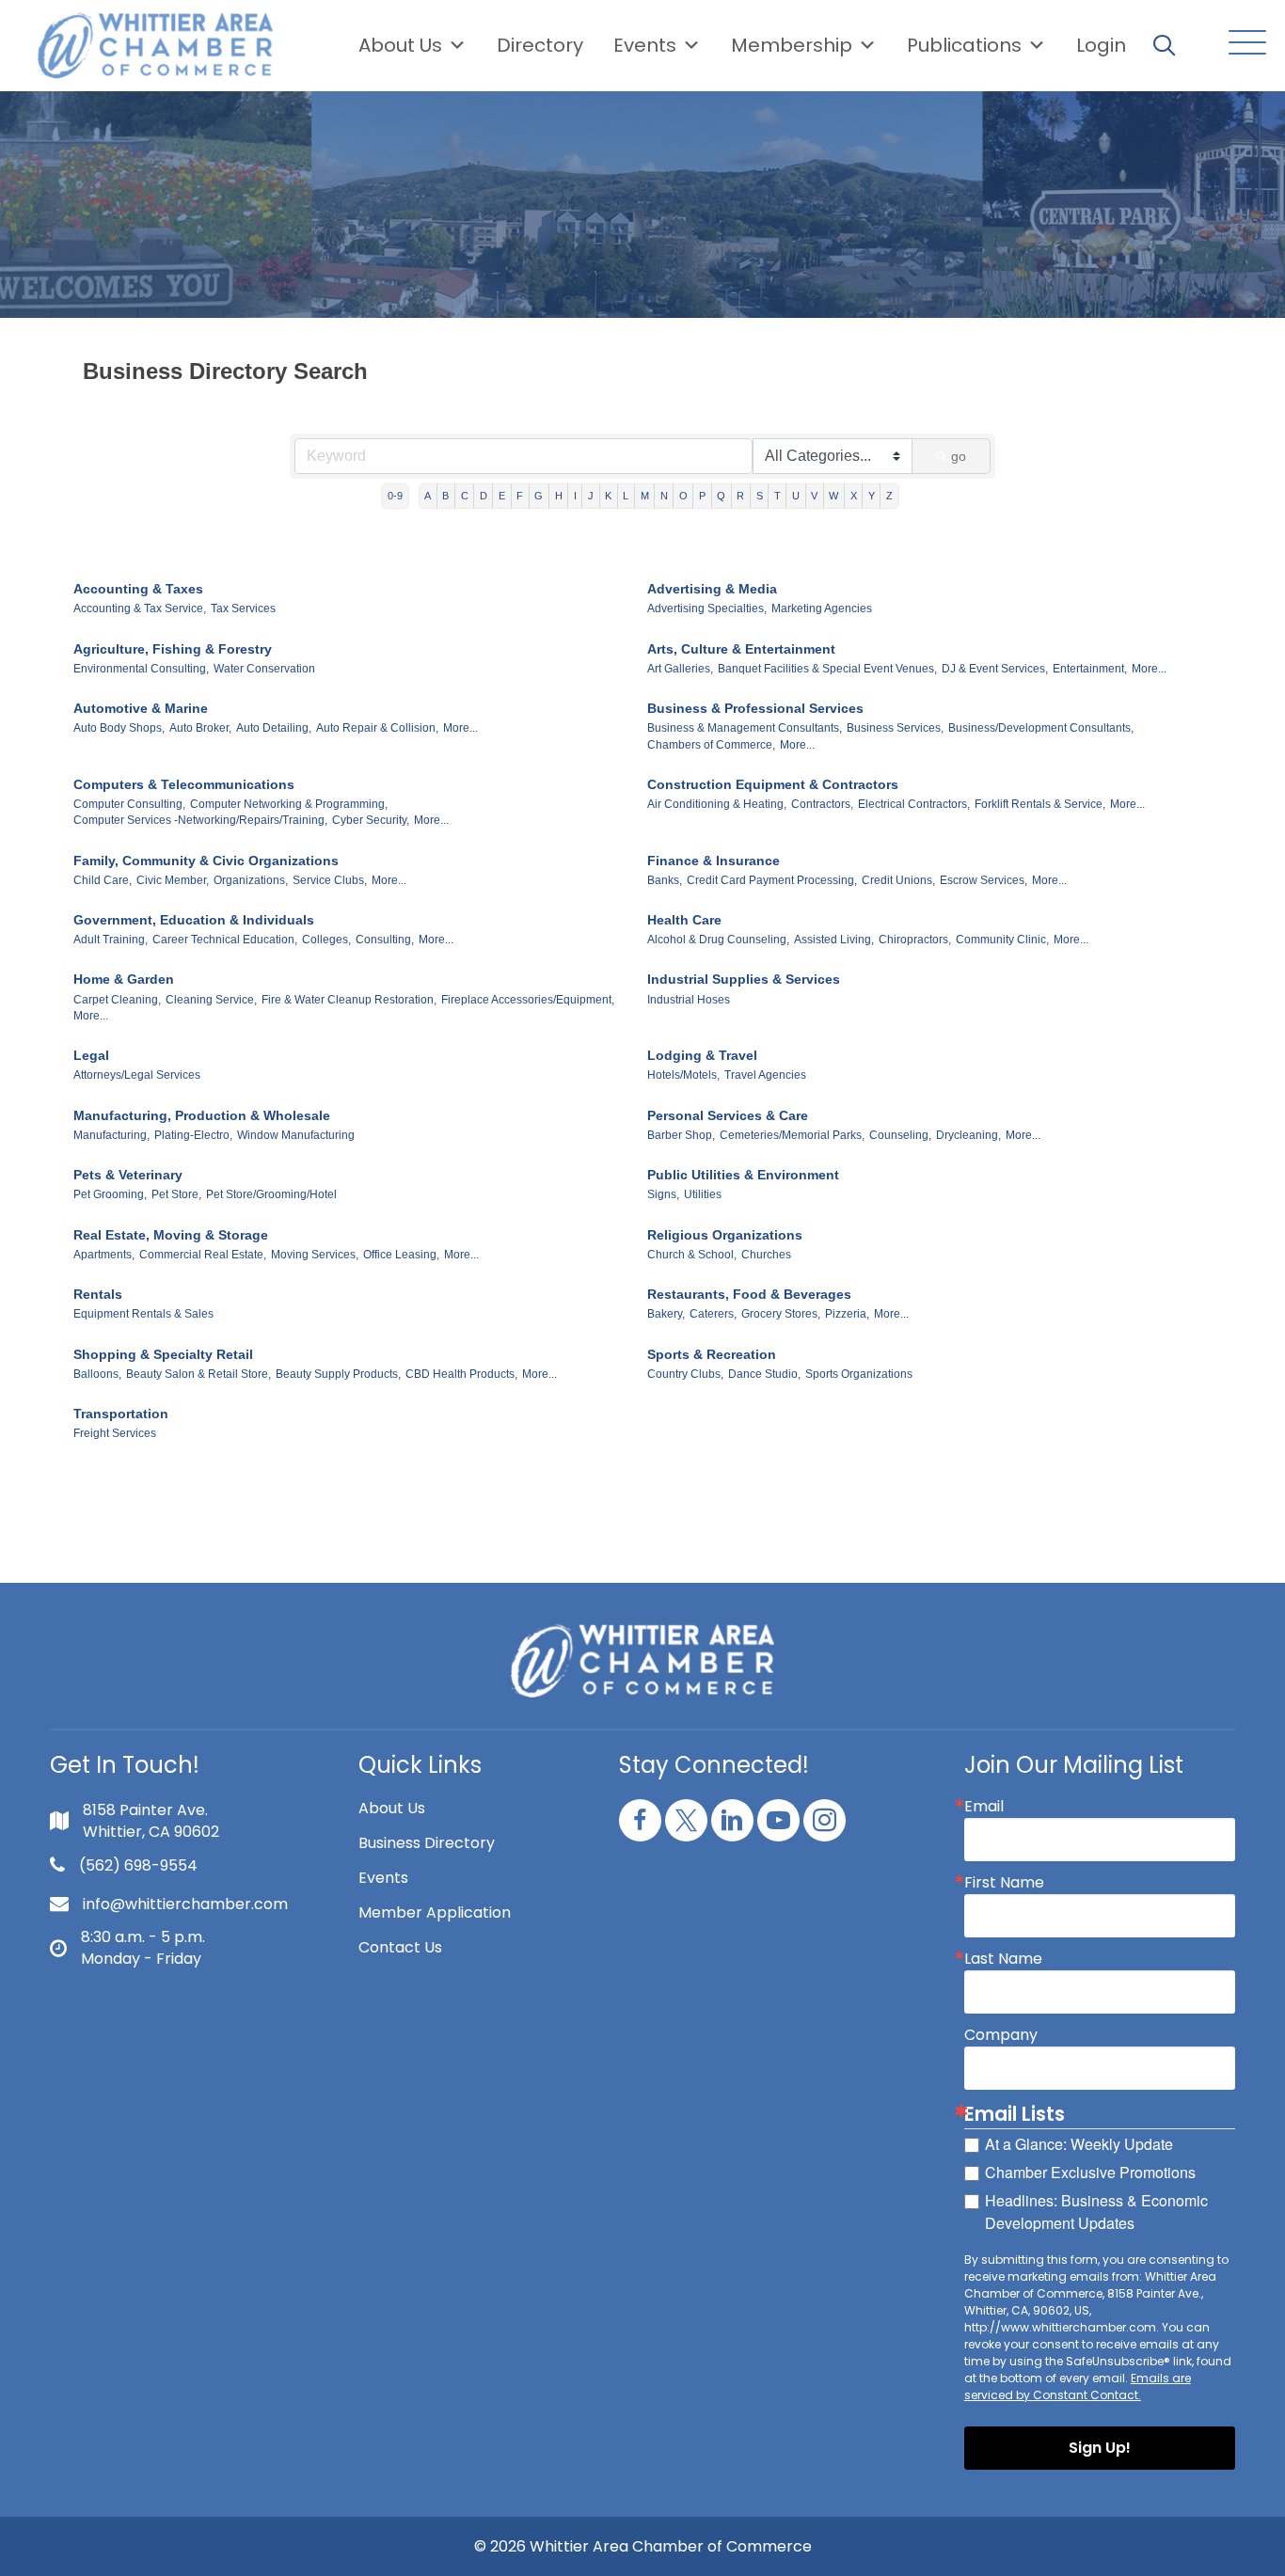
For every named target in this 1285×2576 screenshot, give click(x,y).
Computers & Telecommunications (184, 784)
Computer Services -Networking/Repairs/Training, (200, 820)
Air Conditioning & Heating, (717, 804)
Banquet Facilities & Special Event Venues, (827, 669)
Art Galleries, (680, 669)
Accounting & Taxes (138, 589)
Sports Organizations (859, 1374)
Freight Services (115, 1433)
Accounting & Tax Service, (140, 608)
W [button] (833, 496)
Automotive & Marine (141, 708)
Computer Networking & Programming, (289, 804)
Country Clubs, (685, 1374)
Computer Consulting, (129, 804)
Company (1001, 2035)
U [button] (796, 496)
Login (1101, 45)
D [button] (484, 496)
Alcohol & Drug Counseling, (718, 940)
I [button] (575, 496)
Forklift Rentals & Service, (1040, 804)
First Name (1004, 1883)
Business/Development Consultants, (1041, 728)
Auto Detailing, (274, 728)
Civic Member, (173, 880)
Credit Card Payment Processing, (772, 880)
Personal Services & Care (728, 1115)
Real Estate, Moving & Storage (171, 1235)
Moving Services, (315, 1255)
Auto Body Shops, (119, 728)
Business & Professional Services (755, 708)
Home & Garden (124, 979)
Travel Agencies (765, 1075)
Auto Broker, (200, 728)
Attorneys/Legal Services (137, 1075)
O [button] (683, 496)
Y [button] (872, 496)
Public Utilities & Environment (743, 1175)
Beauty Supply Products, (338, 1374)
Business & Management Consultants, (745, 728)
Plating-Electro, (193, 1135)
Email (984, 1807)
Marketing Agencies (822, 608)
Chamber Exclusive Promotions (1090, 2172)
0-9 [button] (395, 496)
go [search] (959, 456)
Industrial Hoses (689, 1000)
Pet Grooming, (110, 1194)
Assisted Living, (834, 940)
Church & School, (692, 1255)
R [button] (740, 496)
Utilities (703, 1194)
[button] (1243, 44)
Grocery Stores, (781, 1314)
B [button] (445, 496)
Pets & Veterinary (128, 1175)
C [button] (465, 496)
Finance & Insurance (714, 861)
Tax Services (243, 608)
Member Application (435, 1912)
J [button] (591, 496)
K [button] (608, 496)
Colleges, (326, 940)
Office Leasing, (401, 1255)
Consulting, (385, 940)
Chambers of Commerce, (711, 745)
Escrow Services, (984, 880)
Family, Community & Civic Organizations (206, 861)
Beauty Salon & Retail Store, (198, 1374)
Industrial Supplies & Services (744, 979)
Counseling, (900, 1135)
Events (383, 1878)
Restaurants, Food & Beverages (749, 1294)
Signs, (663, 1194)
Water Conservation (264, 669)
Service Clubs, (330, 880)
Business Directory (427, 1843)
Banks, (665, 880)
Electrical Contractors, (914, 804)
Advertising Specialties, (707, 608)
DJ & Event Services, (995, 669)
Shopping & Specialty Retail (163, 1354)
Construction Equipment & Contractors (773, 784)
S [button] (760, 496)
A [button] (428, 496)
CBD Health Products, (461, 1374)
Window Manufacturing (296, 1135)
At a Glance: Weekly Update (1079, 2144)
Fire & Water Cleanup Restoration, (349, 1000)
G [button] (539, 496)
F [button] (520, 496)
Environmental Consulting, (141, 669)
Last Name (1003, 1959)
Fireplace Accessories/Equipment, (528, 1000)
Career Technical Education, (225, 940)
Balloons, (97, 1374)
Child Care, (103, 880)
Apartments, (104, 1255)
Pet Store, (176, 1194)
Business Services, (895, 728)
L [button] (626, 496)
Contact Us (400, 1947)
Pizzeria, (847, 1314)
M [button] (645, 496)
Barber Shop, (681, 1135)
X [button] (854, 496)
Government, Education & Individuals (194, 920)
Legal (91, 1055)
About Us (400, 45)
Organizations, (251, 880)
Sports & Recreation (712, 1354)
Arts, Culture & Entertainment (741, 649)
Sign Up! (1100, 2448)
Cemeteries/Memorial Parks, (792, 1135)
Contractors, (822, 804)
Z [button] (889, 496)
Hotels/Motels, (683, 1075)
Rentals (98, 1294)
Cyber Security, (371, 820)
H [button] (559, 496)
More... (1149, 669)
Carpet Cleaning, (117, 1000)
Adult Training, (111, 940)
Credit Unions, (898, 880)
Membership (792, 45)
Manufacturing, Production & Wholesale (202, 1115)
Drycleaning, (968, 1135)
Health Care (684, 920)
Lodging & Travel (702, 1055)
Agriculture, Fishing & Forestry (173, 649)
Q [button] (721, 496)
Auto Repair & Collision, (377, 728)
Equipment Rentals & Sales (143, 1314)
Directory (540, 45)
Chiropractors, (915, 940)
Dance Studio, (764, 1374)
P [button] (702, 496)
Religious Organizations (725, 1235)
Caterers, (713, 1314)
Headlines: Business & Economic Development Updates (1096, 2212)
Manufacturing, (111, 1135)
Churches (766, 1255)
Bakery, (666, 1314)
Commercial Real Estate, (203, 1255)
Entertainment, (1090, 669)
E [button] (502, 496)
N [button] (664, 496)
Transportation (121, 1414)
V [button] (814, 496)
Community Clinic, (1002, 940)
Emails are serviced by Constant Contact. (1078, 2386)
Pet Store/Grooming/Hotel (271, 1194)
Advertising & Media (712, 589)
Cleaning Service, (211, 1000)
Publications (964, 45)
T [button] (777, 496)
